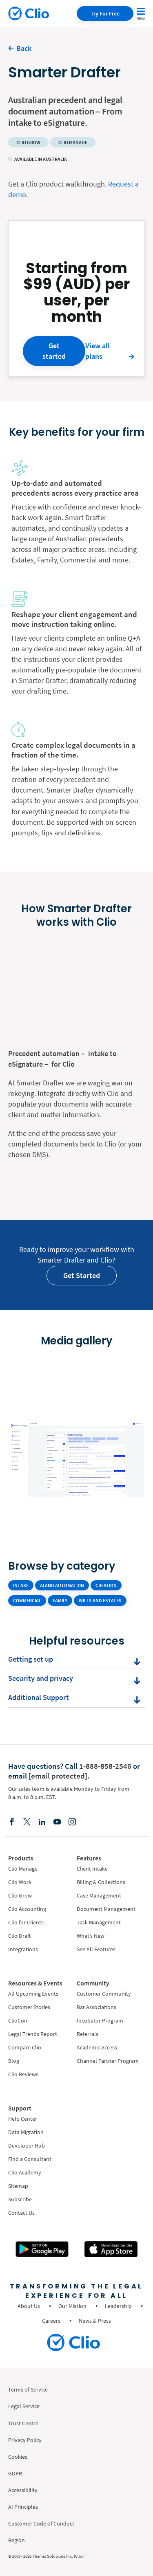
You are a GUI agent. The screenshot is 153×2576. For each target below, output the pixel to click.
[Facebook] (12, 1821)
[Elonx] (27, 1821)
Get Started (82, 1275)
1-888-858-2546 (105, 1766)
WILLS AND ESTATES (100, 1600)
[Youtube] (57, 1821)
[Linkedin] (42, 1821)
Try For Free (105, 13)
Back (24, 48)
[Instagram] (72, 1821)
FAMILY (60, 1600)
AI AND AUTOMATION (62, 1585)
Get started (54, 351)
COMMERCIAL (27, 1600)
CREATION (106, 1585)
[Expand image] (76, 1362)
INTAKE (21, 1585)
